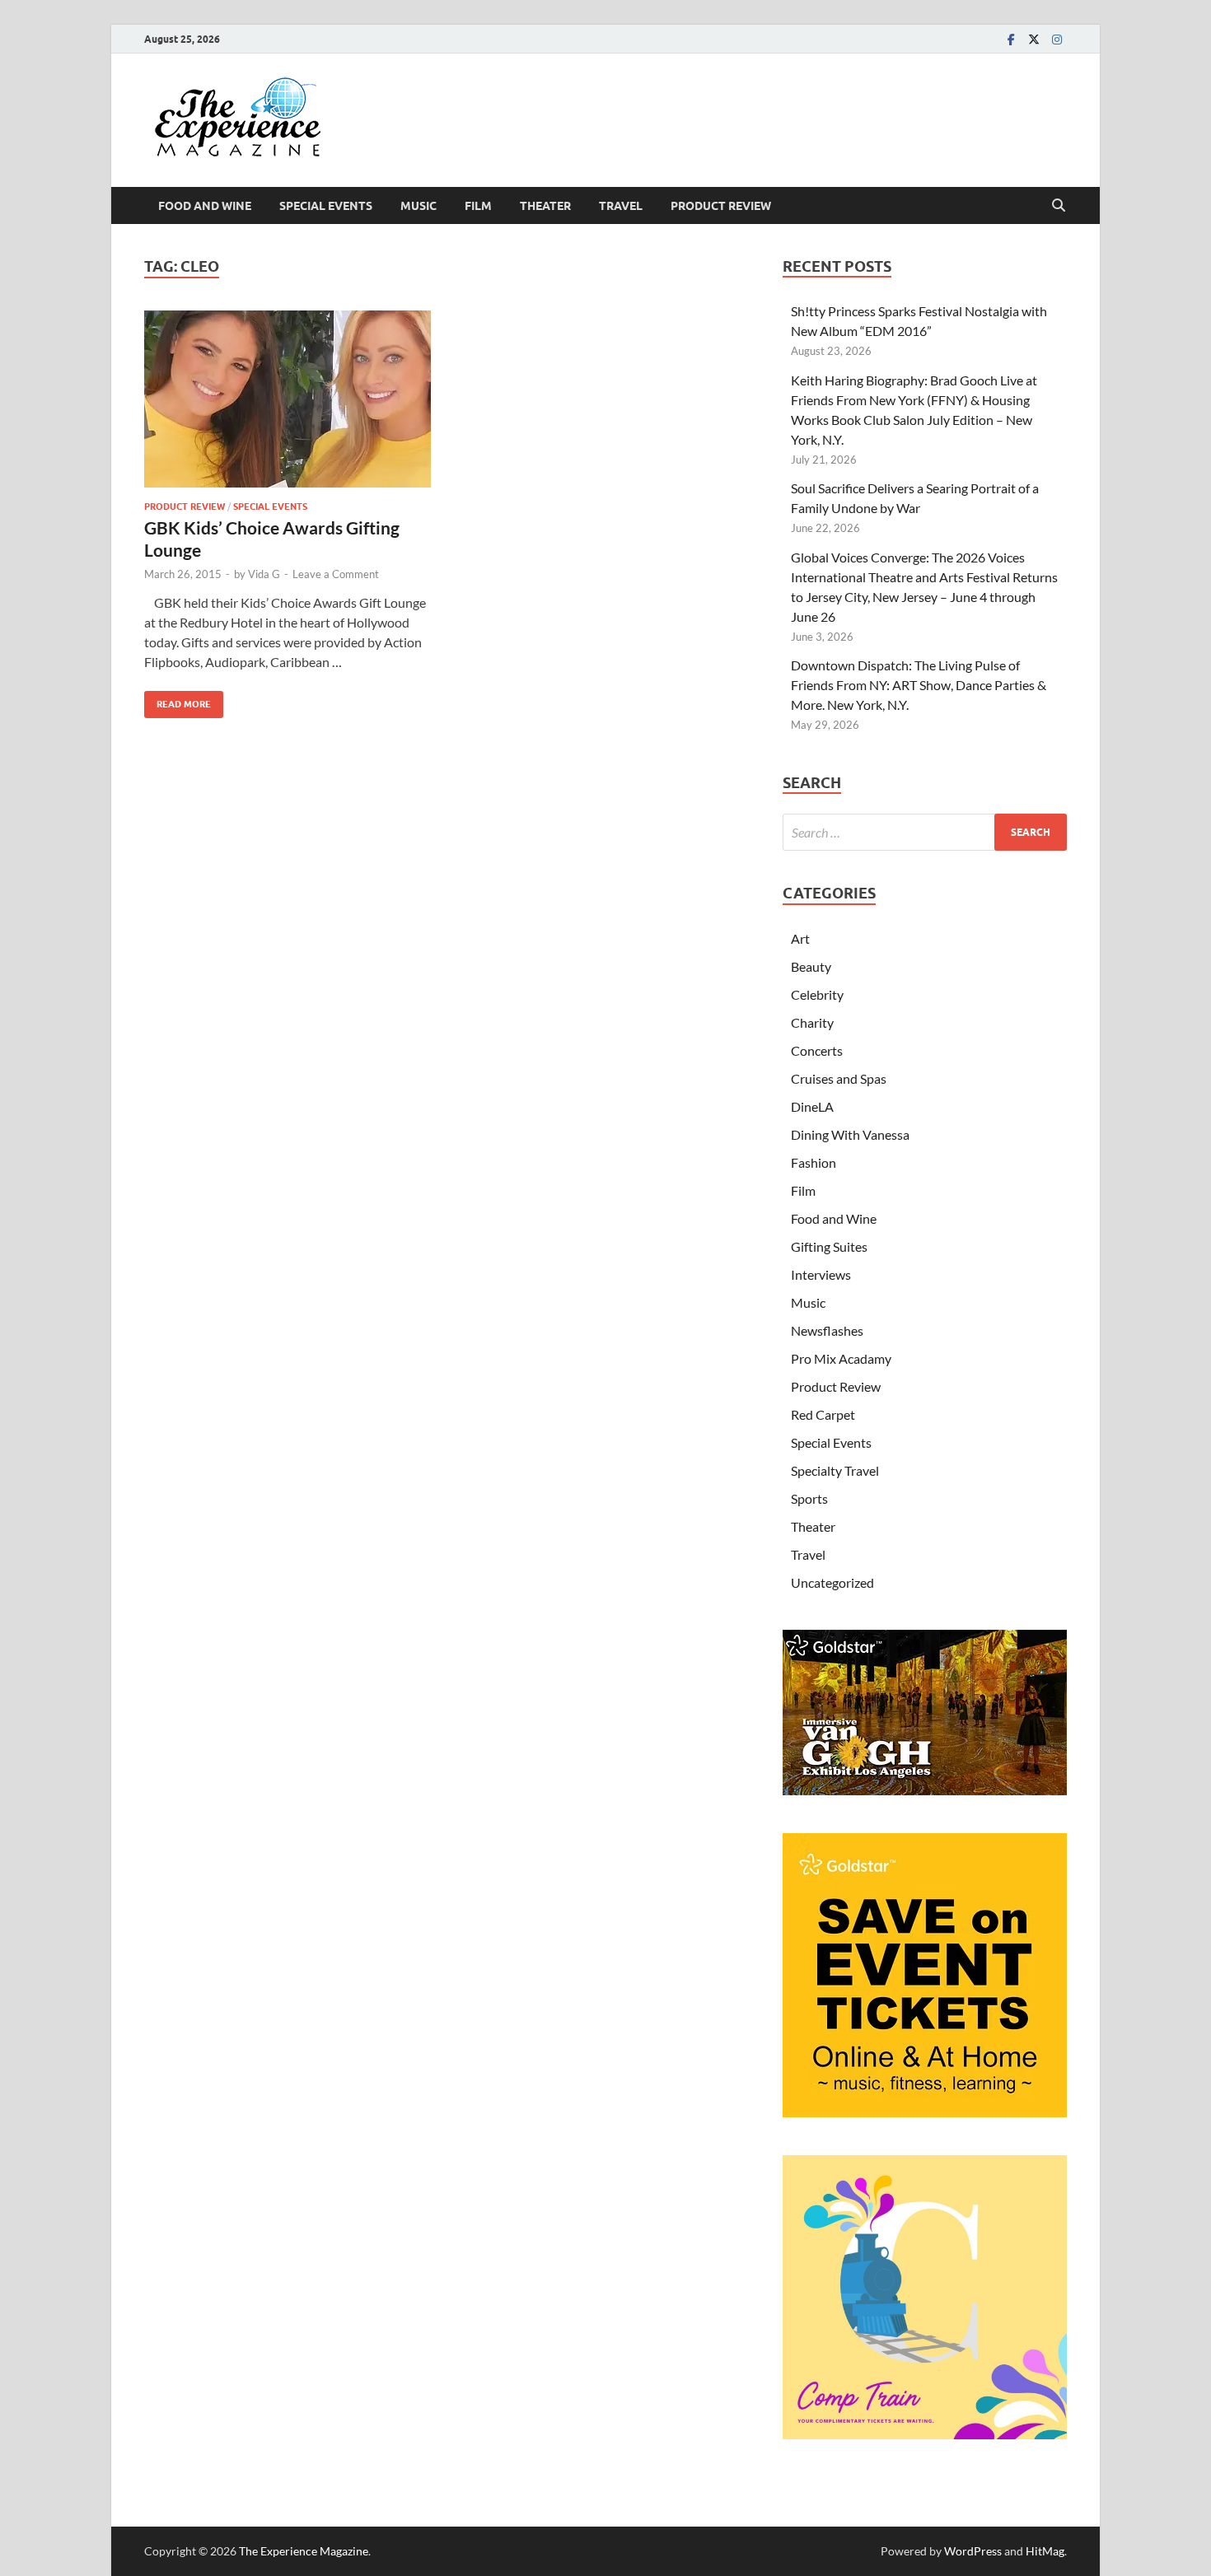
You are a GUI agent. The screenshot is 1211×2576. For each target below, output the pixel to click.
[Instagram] (1057, 39)
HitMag (1045, 2551)
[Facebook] (1011, 39)
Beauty (811, 966)
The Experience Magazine (304, 2551)
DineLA (812, 1106)
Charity (812, 1022)
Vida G (264, 574)
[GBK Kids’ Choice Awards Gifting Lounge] (288, 399)
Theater (545, 206)
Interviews (821, 1274)
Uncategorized (832, 1582)
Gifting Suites (829, 1246)
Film (478, 206)
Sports (809, 1498)
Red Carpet (823, 1414)
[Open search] (1059, 206)
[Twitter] (1034, 39)
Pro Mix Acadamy (841, 1358)
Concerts (817, 1050)
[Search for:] (925, 832)
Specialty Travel (835, 1470)
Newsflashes (827, 1330)
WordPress (973, 2551)
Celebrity (817, 994)
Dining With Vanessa (850, 1134)
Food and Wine (205, 206)
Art (800, 938)
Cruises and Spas (839, 1078)
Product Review (721, 206)
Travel (621, 206)
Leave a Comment (336, 574)
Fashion (814, 1162)
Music (418, 206)
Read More (178, 700)
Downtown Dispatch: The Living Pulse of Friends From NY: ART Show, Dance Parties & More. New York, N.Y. (919, 685)
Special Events (326, 206)
